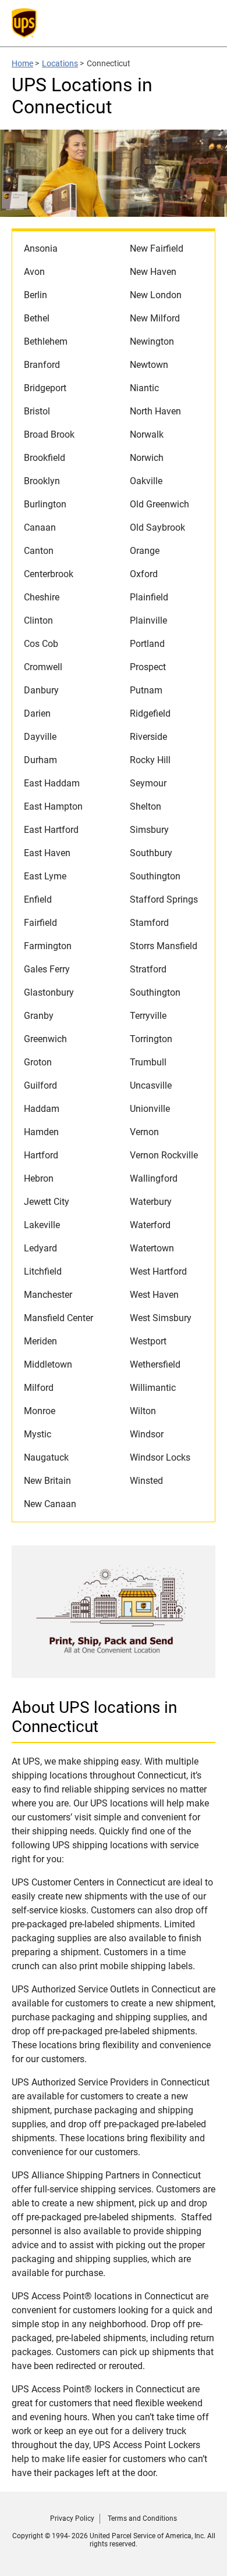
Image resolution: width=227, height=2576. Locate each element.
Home (22, 63)
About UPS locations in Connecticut (94, 1717)
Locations (60, 63)
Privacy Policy (72, 2518)
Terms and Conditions (142, 2518)
